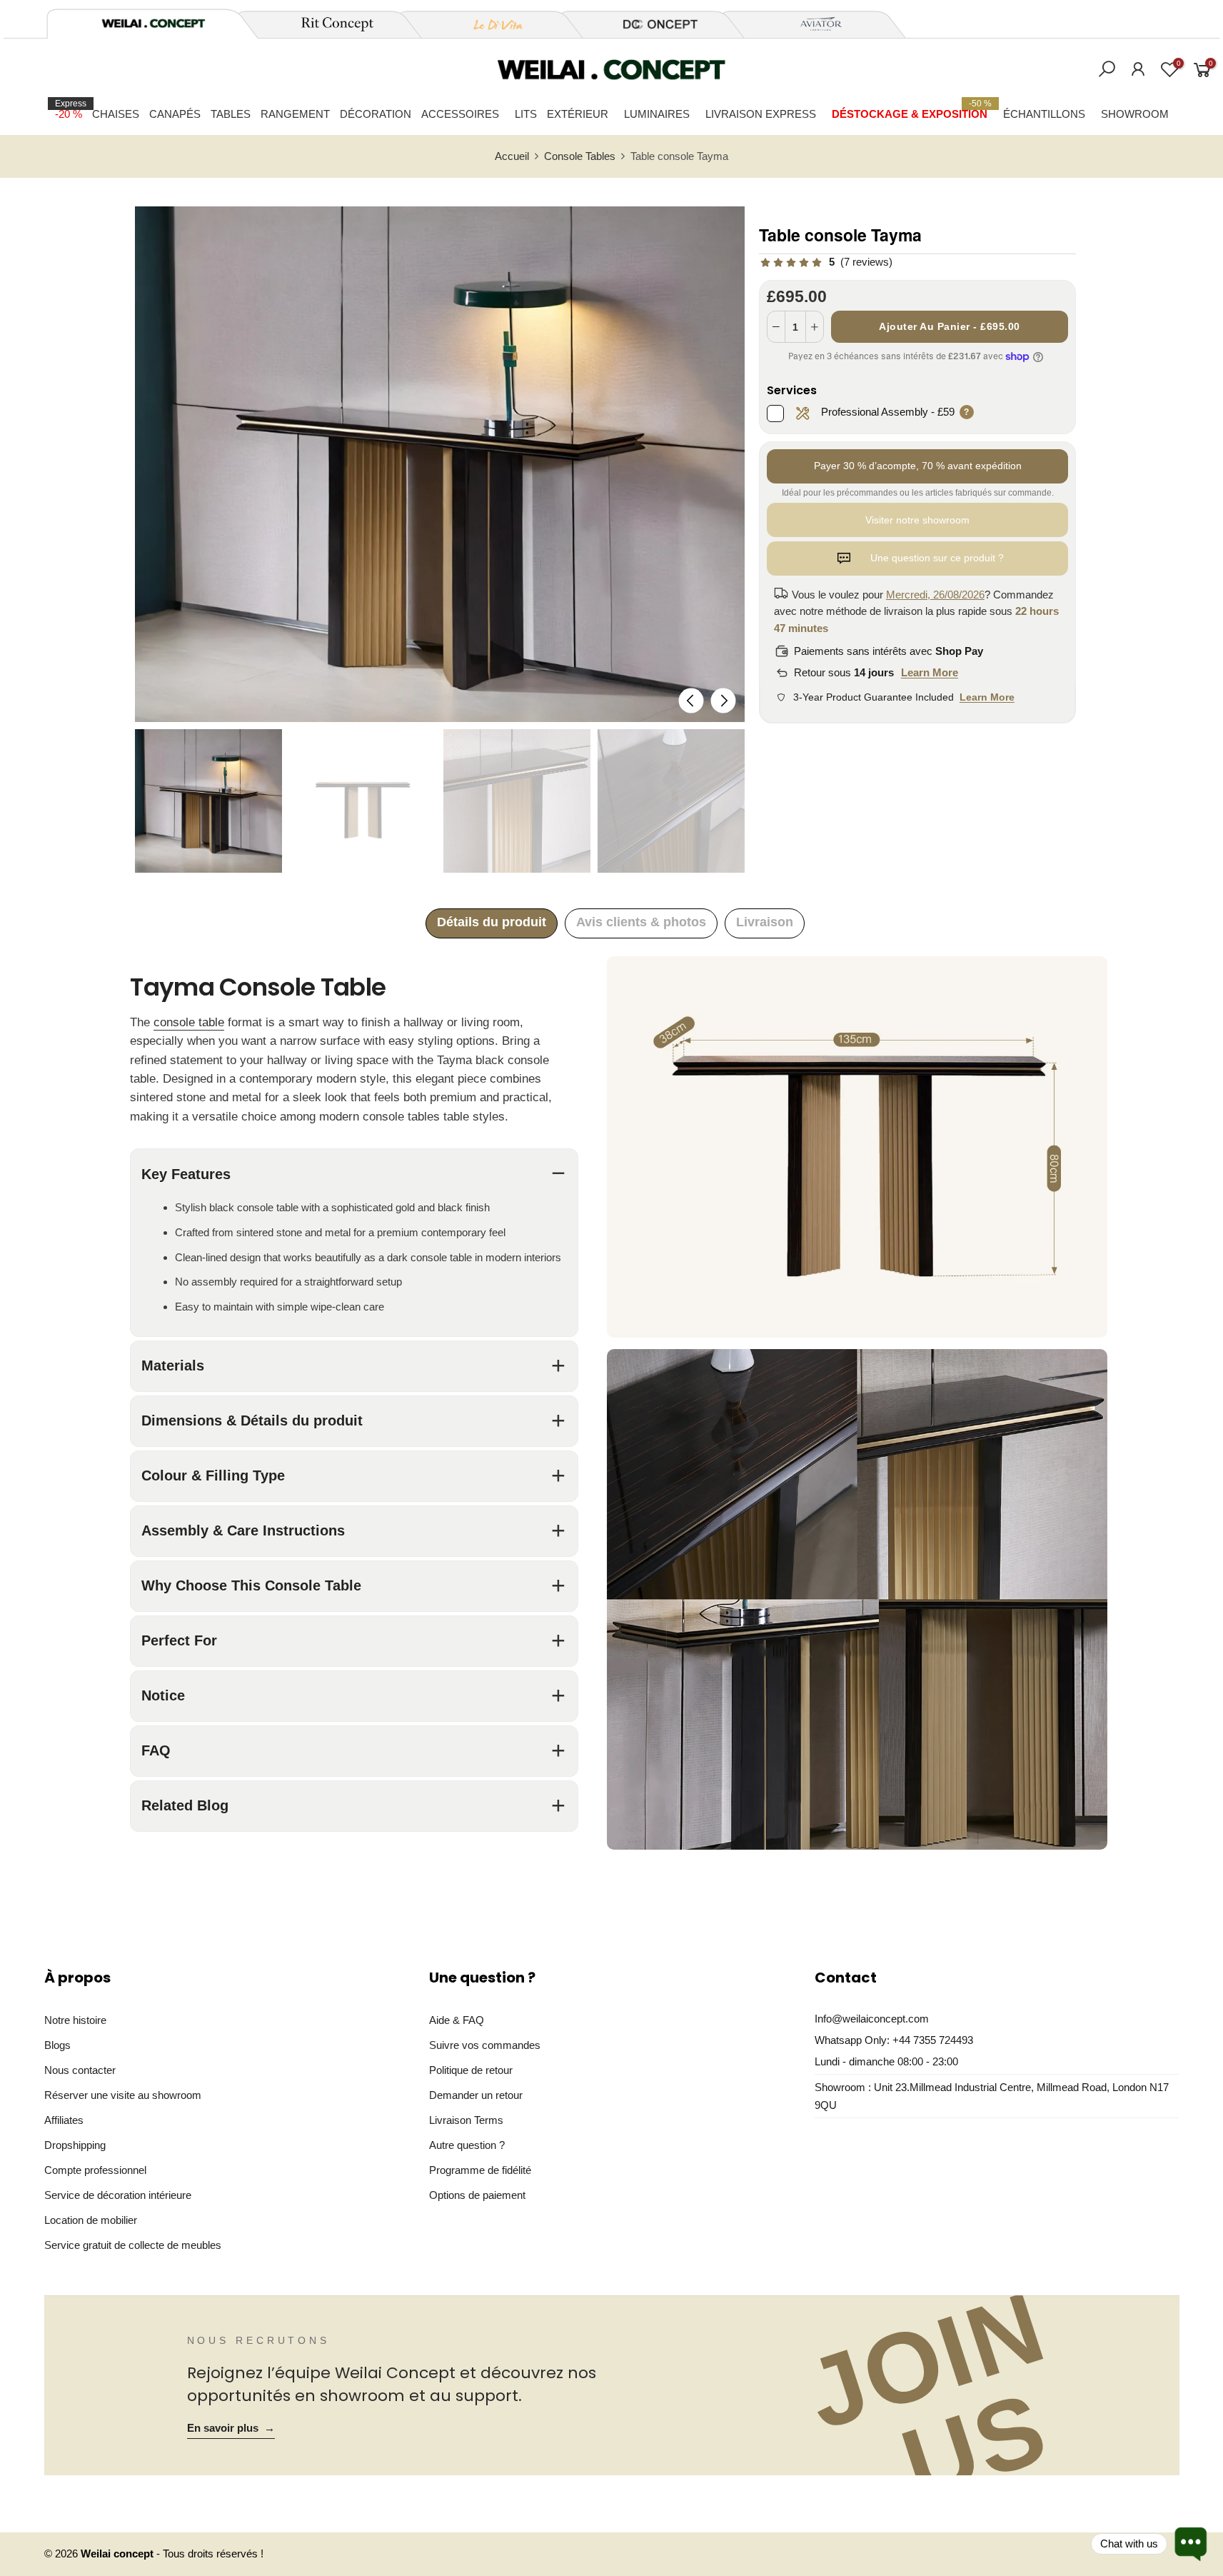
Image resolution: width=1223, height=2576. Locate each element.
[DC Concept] (652, 24)
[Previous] (691, 700)
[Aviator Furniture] (813, 24)
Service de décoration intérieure (118, 2195)
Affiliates (64, 2120)
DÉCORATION (376, 114)
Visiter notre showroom (917, 520)
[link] (826, 262)
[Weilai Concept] (153, 23)
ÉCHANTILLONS (1044, 114)
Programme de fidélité (480, 2170)
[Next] (723, 700)
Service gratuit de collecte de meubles (133, 2245)
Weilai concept (119, 2554)
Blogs (57, 2045)
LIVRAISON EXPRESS (761, 114)
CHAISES (116, 114)
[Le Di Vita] (490, 24)
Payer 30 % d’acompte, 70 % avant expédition (918, 466)
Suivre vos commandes (485, 2045)
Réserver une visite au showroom (123, 2095)
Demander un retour (476, 2095)
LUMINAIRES (657, 114)
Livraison (765, 922)
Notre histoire (75, 2020)
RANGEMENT (295, 114)
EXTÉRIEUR (578, 114)
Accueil (512, 156)
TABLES (231, 114)
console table (189, 1022)
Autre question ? (467, 2145)
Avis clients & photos (641, 922)
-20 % (71, 109)
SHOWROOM (1135, 114)
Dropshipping (75, 2145)
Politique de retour (471, 2070)
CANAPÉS (175, 114)
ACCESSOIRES (460, 114)
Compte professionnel (95, 2170)
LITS (526, 114)
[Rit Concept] (329, 24)
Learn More (930, 672)
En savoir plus (231, 2428)
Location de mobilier (91, 2220)
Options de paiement (477, 2195)
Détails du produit (492, 922)
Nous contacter (80, 2070)
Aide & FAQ (457, 2020)
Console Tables (580, 156)
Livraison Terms (466, 2120)
